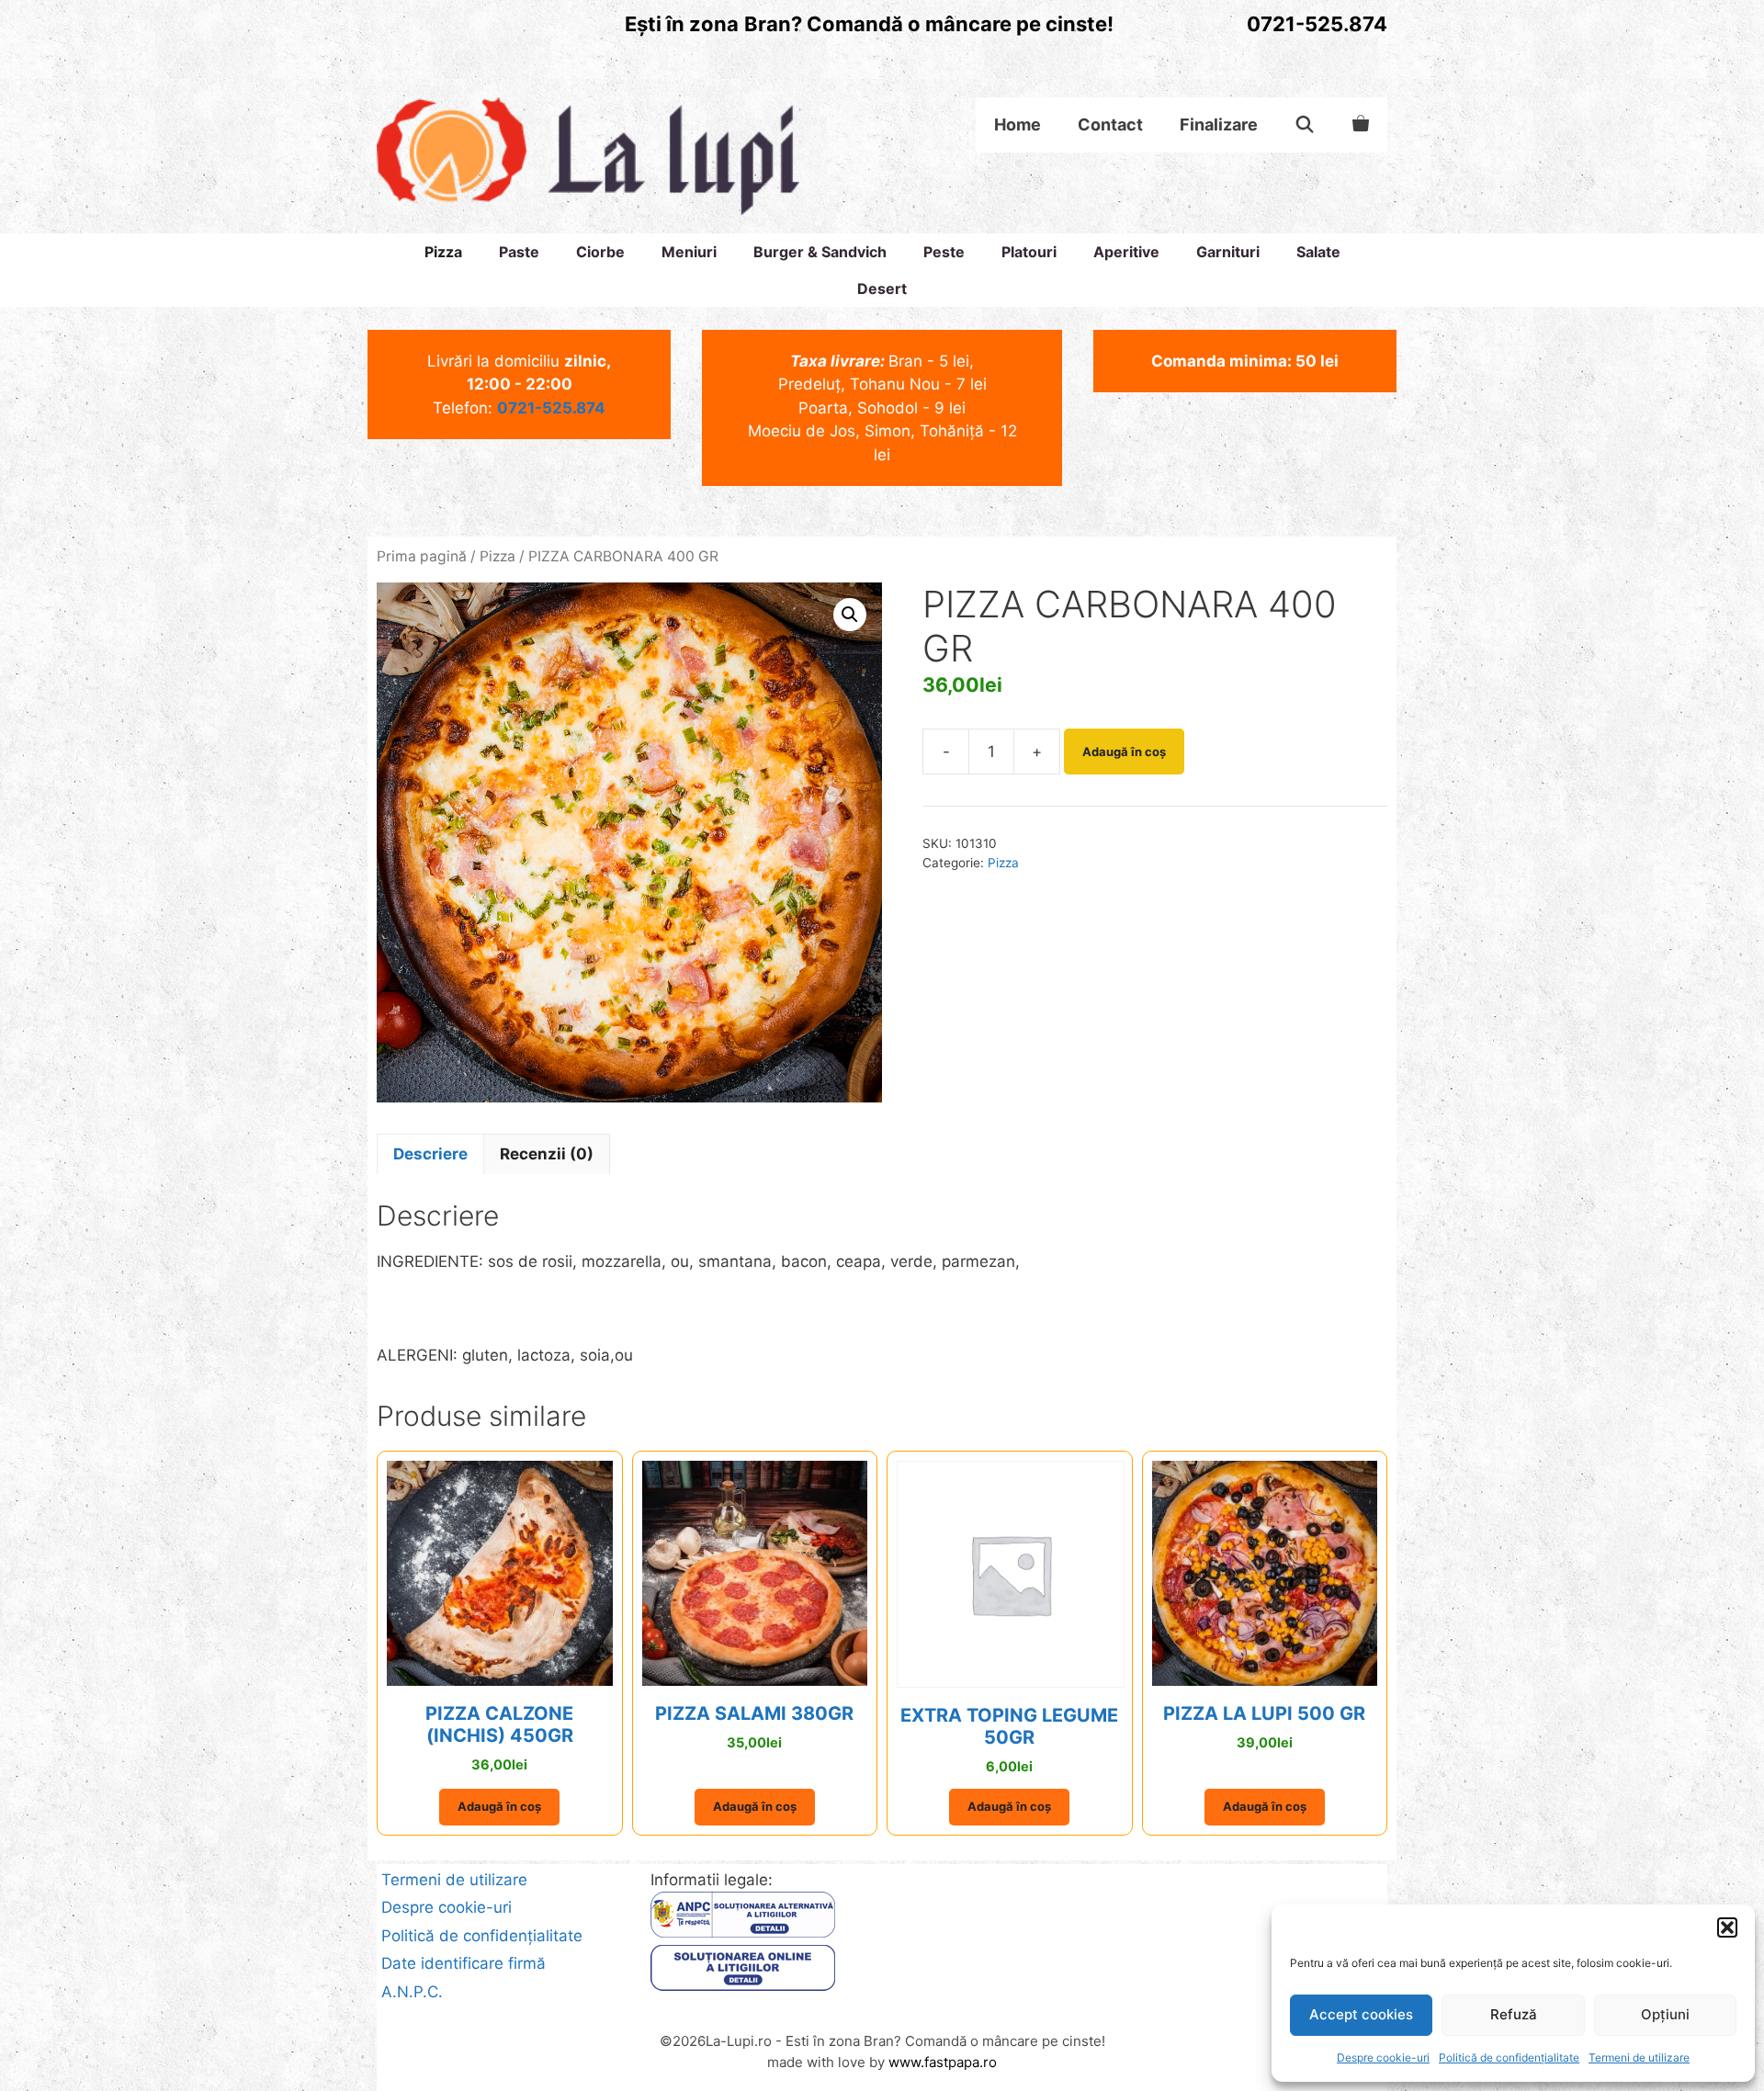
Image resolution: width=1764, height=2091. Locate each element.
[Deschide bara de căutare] (1305, 125)
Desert (882, 288)
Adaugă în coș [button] (499, 1806)
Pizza (443, 252)
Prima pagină (422, 556)
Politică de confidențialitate (1509, 2057)
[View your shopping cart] (1361, 125)
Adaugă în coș (1124, 752)
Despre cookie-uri (1383, 2057)
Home (1018, 124)
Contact (1110, 124)
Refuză (1514, 2014)
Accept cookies (1361, 2014)
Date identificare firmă (464, 1963)
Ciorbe (600, 252)
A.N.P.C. (412, 1992)
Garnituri (1228, 252)
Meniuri (689, 252)
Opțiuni (1665, 2014)
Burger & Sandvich (820, 252)
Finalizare (1219, 124)
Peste (944, 252)
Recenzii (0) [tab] (547, 1154)
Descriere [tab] (430, 1154)
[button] (1727, 1927)
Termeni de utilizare (1639, 2057)
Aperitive (1126, 252)
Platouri (1029, 252)
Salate (1318, 252)
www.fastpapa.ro (943, 2062)
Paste (519, 252)
